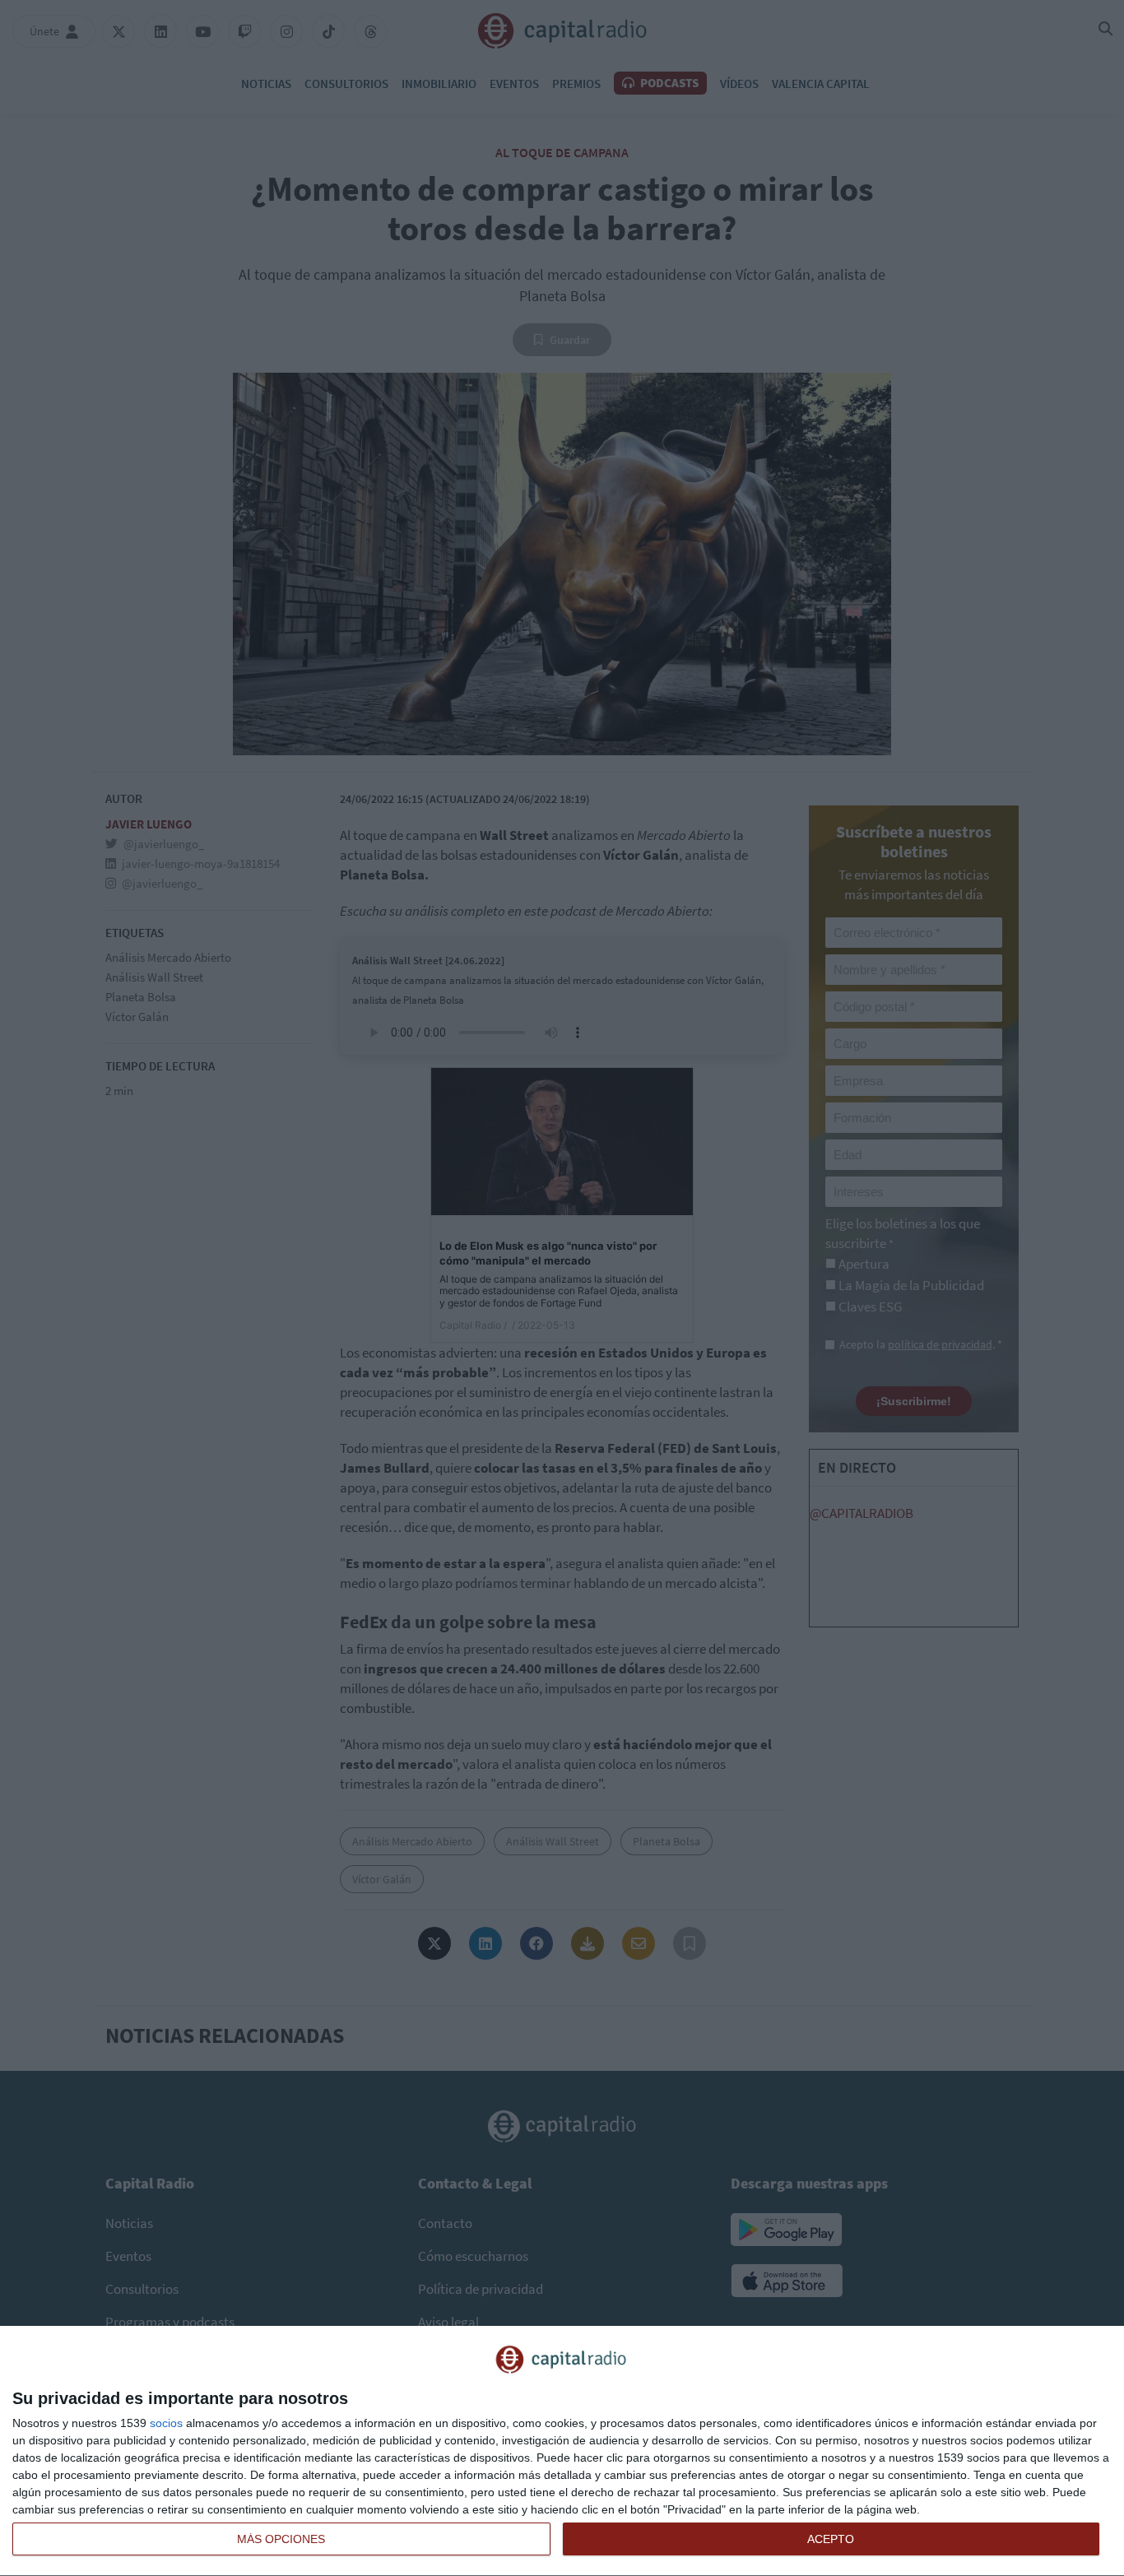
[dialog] (562, 2451)
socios (166, 2423)
